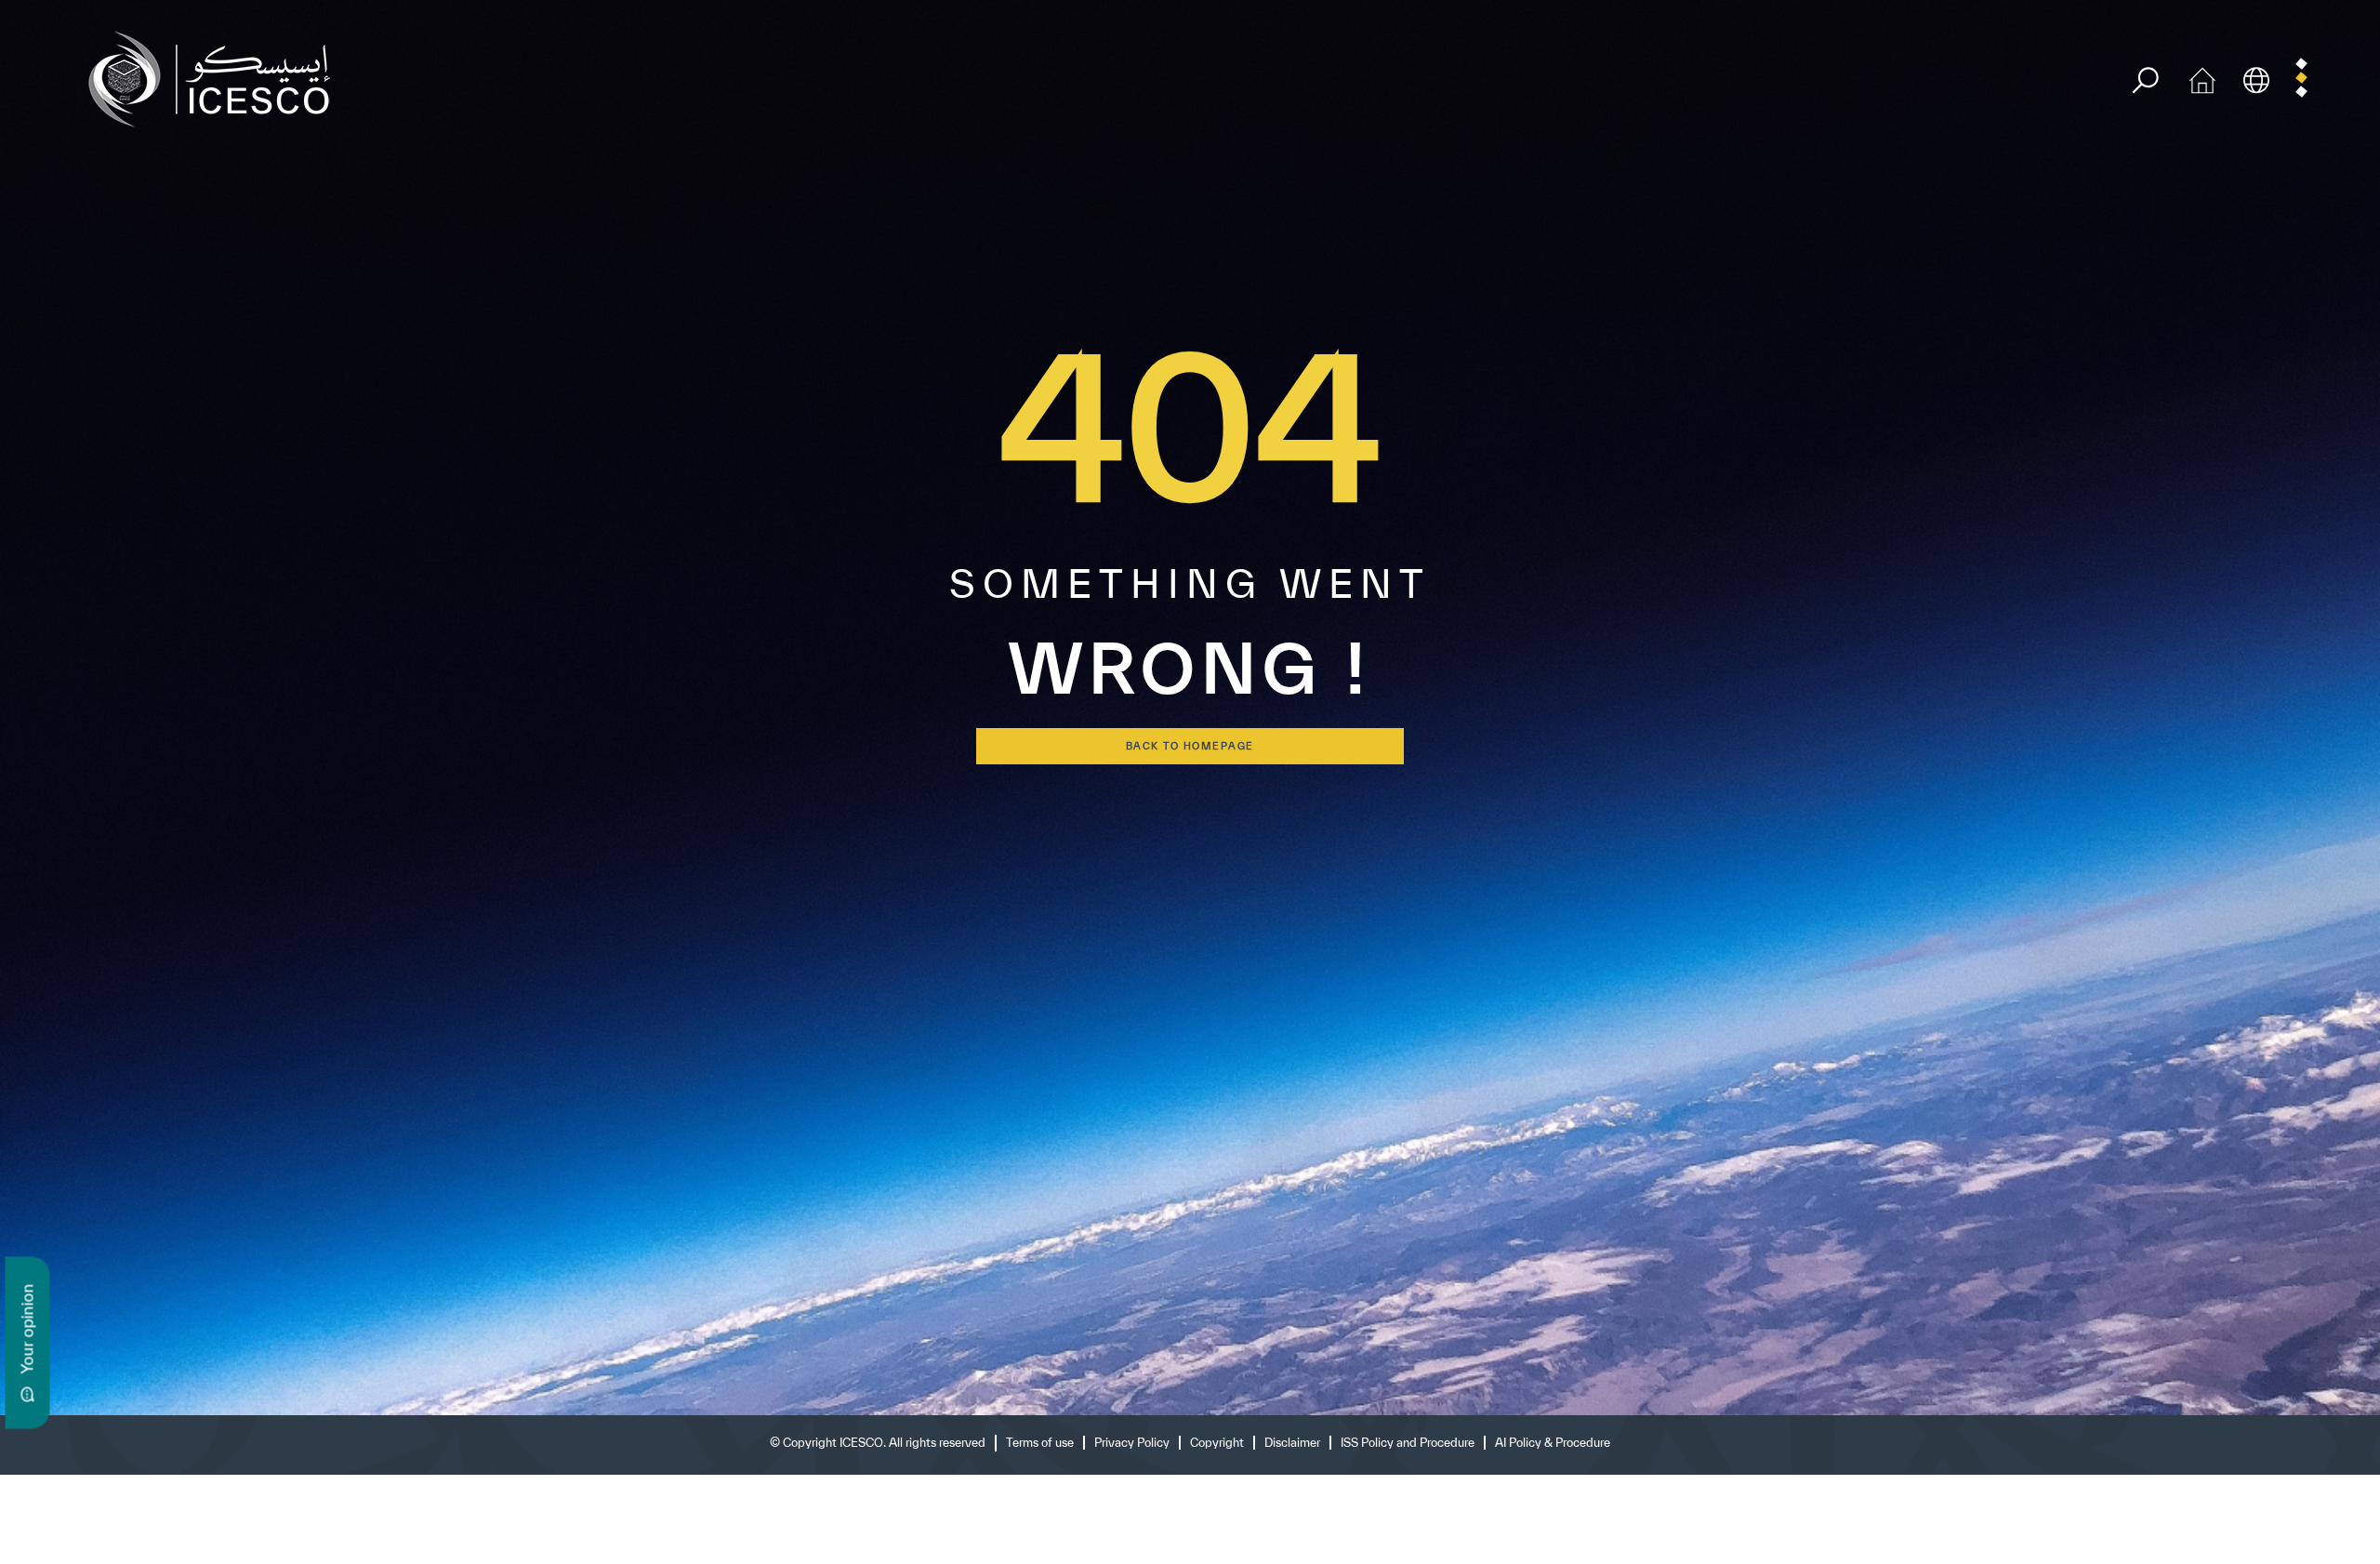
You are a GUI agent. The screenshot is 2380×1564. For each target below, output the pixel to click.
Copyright (1217, 1443)
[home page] (217, 78)
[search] (2145, 80)
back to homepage (1190, 746)
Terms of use (1040, 1443)
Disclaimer (1292, 1443)
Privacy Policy (1132, 1443)
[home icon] (2202, 78)
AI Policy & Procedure (1553, 1443)
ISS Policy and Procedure (1408, 1443)
